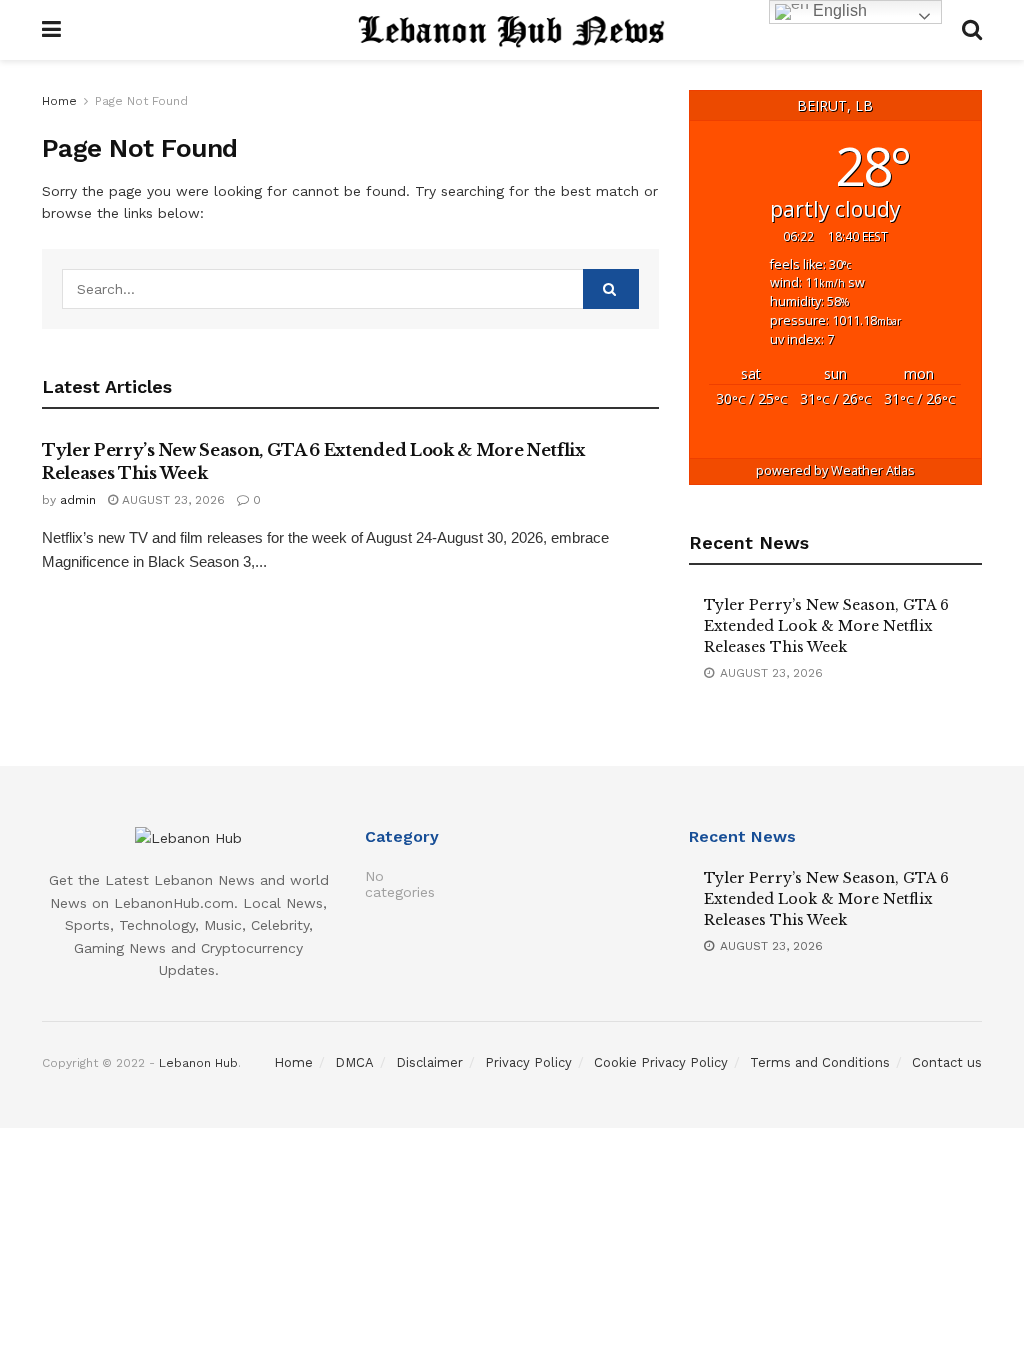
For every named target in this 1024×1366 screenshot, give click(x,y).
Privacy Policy (528, 1062)
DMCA (354, 1062)
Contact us (947, 1062)
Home (59, 101)
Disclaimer (429, 1062)
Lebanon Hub (198, 1063)
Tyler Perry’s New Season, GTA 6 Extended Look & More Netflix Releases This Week (826, 626)
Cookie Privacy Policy (661, 1062)
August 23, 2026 (171, 500)
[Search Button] (611, 289)
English (838, 10)
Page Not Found (141, 101)
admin (78, 500)
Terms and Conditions (820, 1062)
